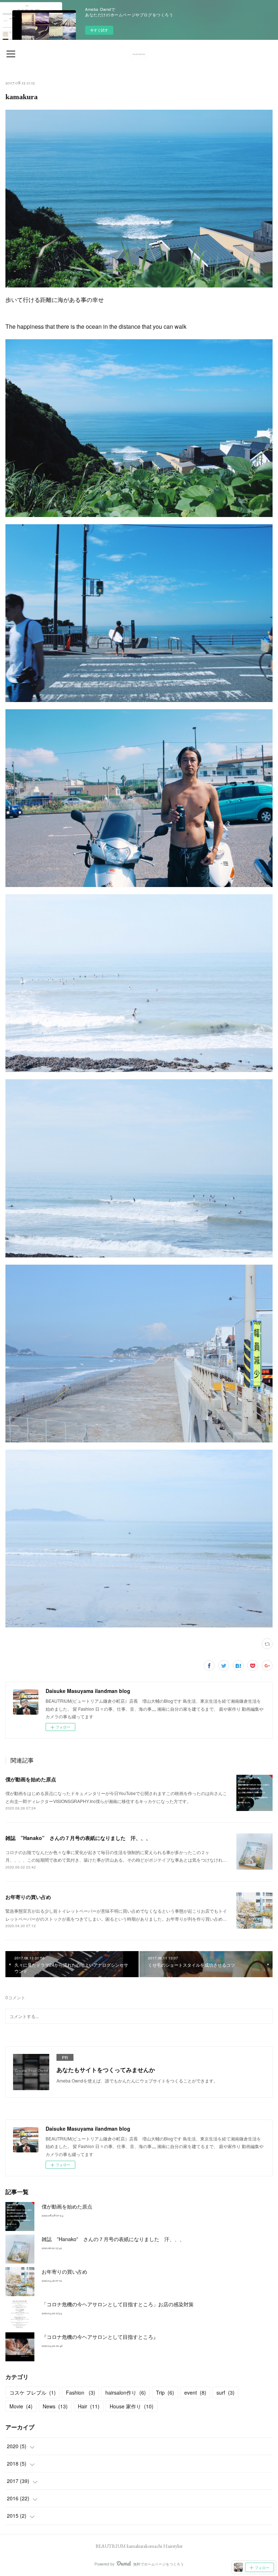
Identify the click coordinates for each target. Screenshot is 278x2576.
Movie (21, 2406)
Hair (89, 2406)
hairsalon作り (126, 2392)
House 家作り (132, 2406)
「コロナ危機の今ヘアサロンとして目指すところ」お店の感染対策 (118, 2304)
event (195, 2392)
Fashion (81, 2392)
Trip (165, 2392)
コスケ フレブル (33, 2392)
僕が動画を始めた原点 (31, 1779)
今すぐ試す (99, 30)
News (55, 2406)
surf (226, 2392)
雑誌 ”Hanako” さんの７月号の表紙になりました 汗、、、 (78, 1838)
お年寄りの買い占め (28, 1897)
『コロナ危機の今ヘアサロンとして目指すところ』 (100, 2337)
